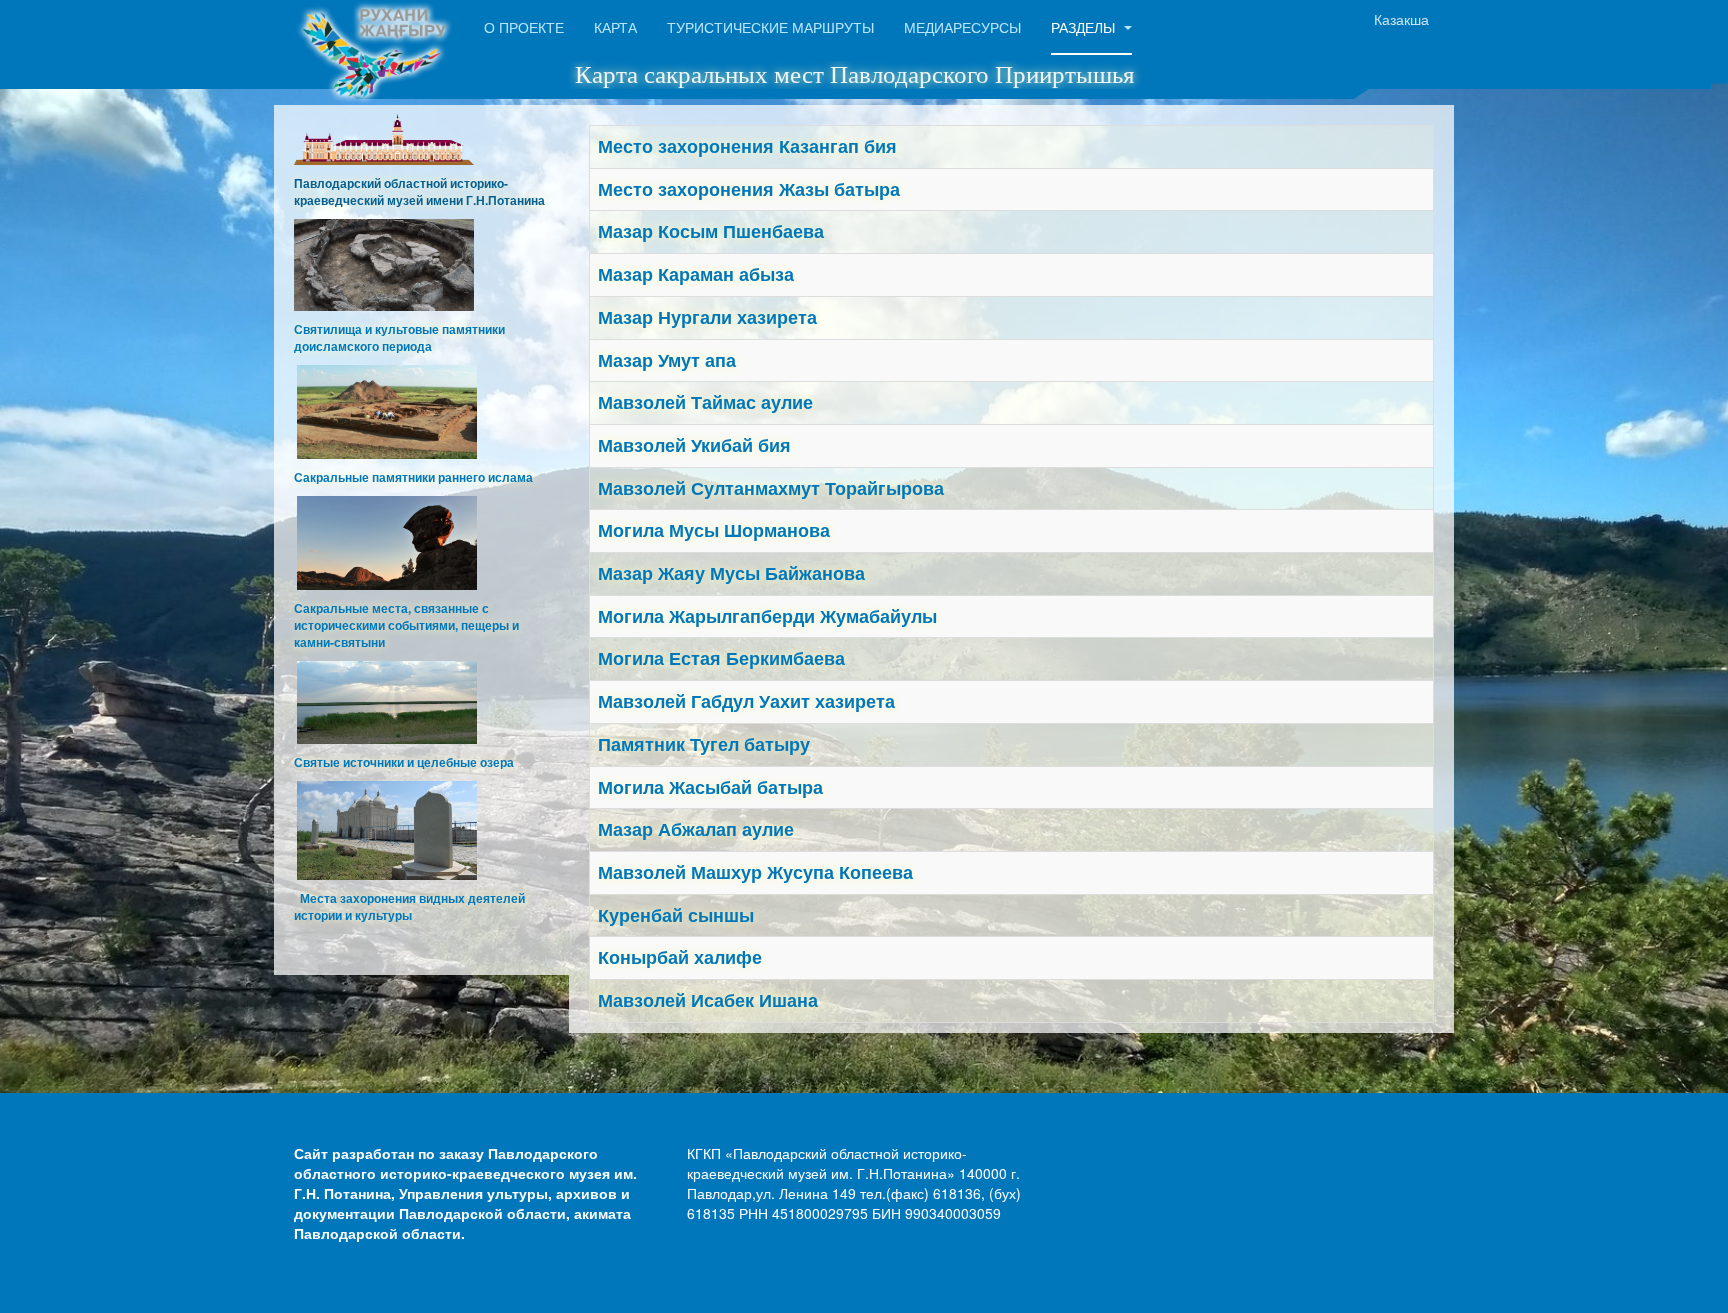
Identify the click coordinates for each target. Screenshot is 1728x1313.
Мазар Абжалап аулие (696, 829)
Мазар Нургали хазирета (707, 317)
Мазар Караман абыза (696, 274)
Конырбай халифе (680, 957)
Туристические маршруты (770, 27)
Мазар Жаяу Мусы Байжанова (731, 573)
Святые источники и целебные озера (404, 762)
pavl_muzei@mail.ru (751, 1243)
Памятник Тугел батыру (704, 744)
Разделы (1085, 27)
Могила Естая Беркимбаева (721, 658)
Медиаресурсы (962, 27)
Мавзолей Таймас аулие (705, 402)
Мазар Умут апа (667, 360)
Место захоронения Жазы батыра (749, 189)
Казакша (1401, 19)
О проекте (524, 27)
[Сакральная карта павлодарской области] (374, 27)
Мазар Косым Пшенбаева (711, 231)
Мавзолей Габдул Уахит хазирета (746, 701)
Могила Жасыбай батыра (710, 787)
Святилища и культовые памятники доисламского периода (399, 337)
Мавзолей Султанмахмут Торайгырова (771, 488)
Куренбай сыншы (676, 915)
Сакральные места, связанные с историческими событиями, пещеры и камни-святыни (406, 625)
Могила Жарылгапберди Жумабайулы (767, 616)
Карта (615, 27)
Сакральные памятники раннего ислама (413, 477)
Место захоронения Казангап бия (747, 146)
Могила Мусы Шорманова (714, 530)
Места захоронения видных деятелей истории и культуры (409, 906)
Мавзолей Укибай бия (694, 445)
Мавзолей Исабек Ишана (708, 1000)
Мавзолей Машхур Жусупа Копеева (755, 872)
